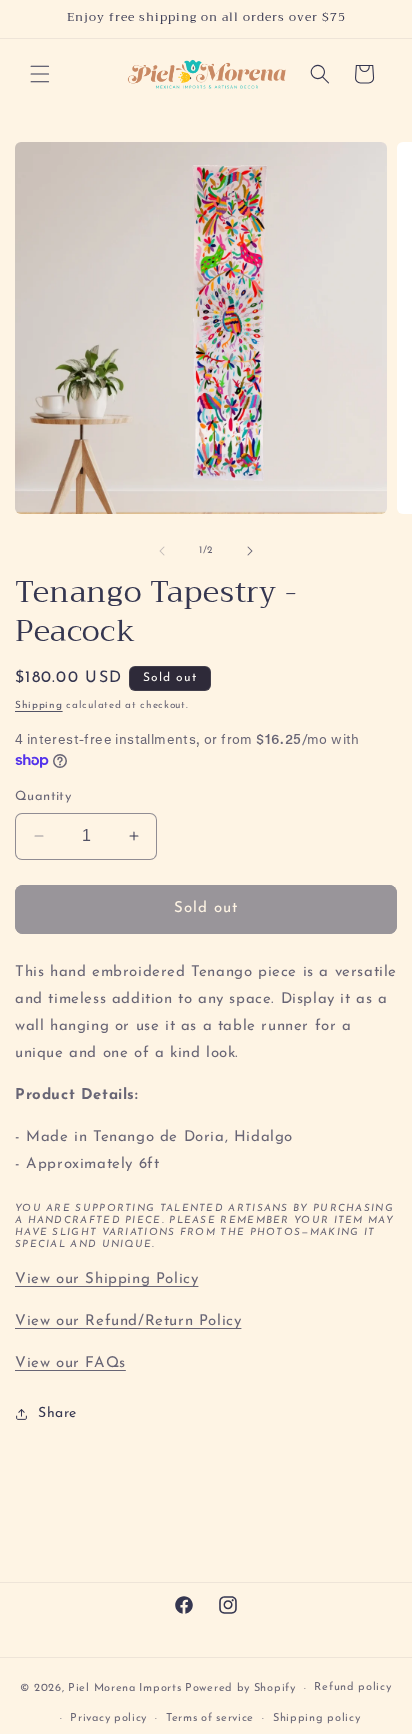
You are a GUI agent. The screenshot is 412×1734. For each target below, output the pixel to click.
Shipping (39, 705)
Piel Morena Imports (124, 1688)
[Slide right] (250, 551)
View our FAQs (70, 1363)
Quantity (43, 796)
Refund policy (352, 1687)
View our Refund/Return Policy (128, 1321)
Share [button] (57, 1413)
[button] (40, 74)
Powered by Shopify (240, 1688)
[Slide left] (162, 551)
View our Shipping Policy (106, 1279)
